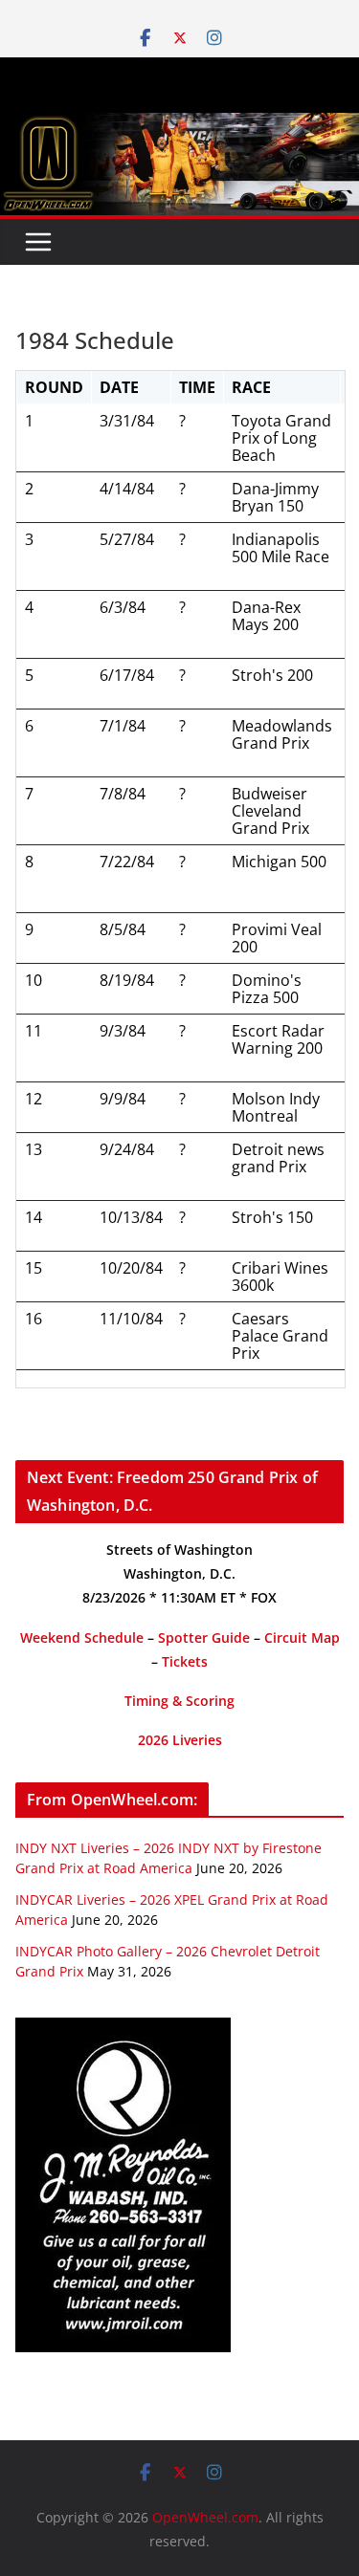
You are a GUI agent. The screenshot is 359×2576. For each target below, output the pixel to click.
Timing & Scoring (179, 1701)
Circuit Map (302, 1637)
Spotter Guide (204, 1637)
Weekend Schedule (82, 1637)
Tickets (185, 1661)
